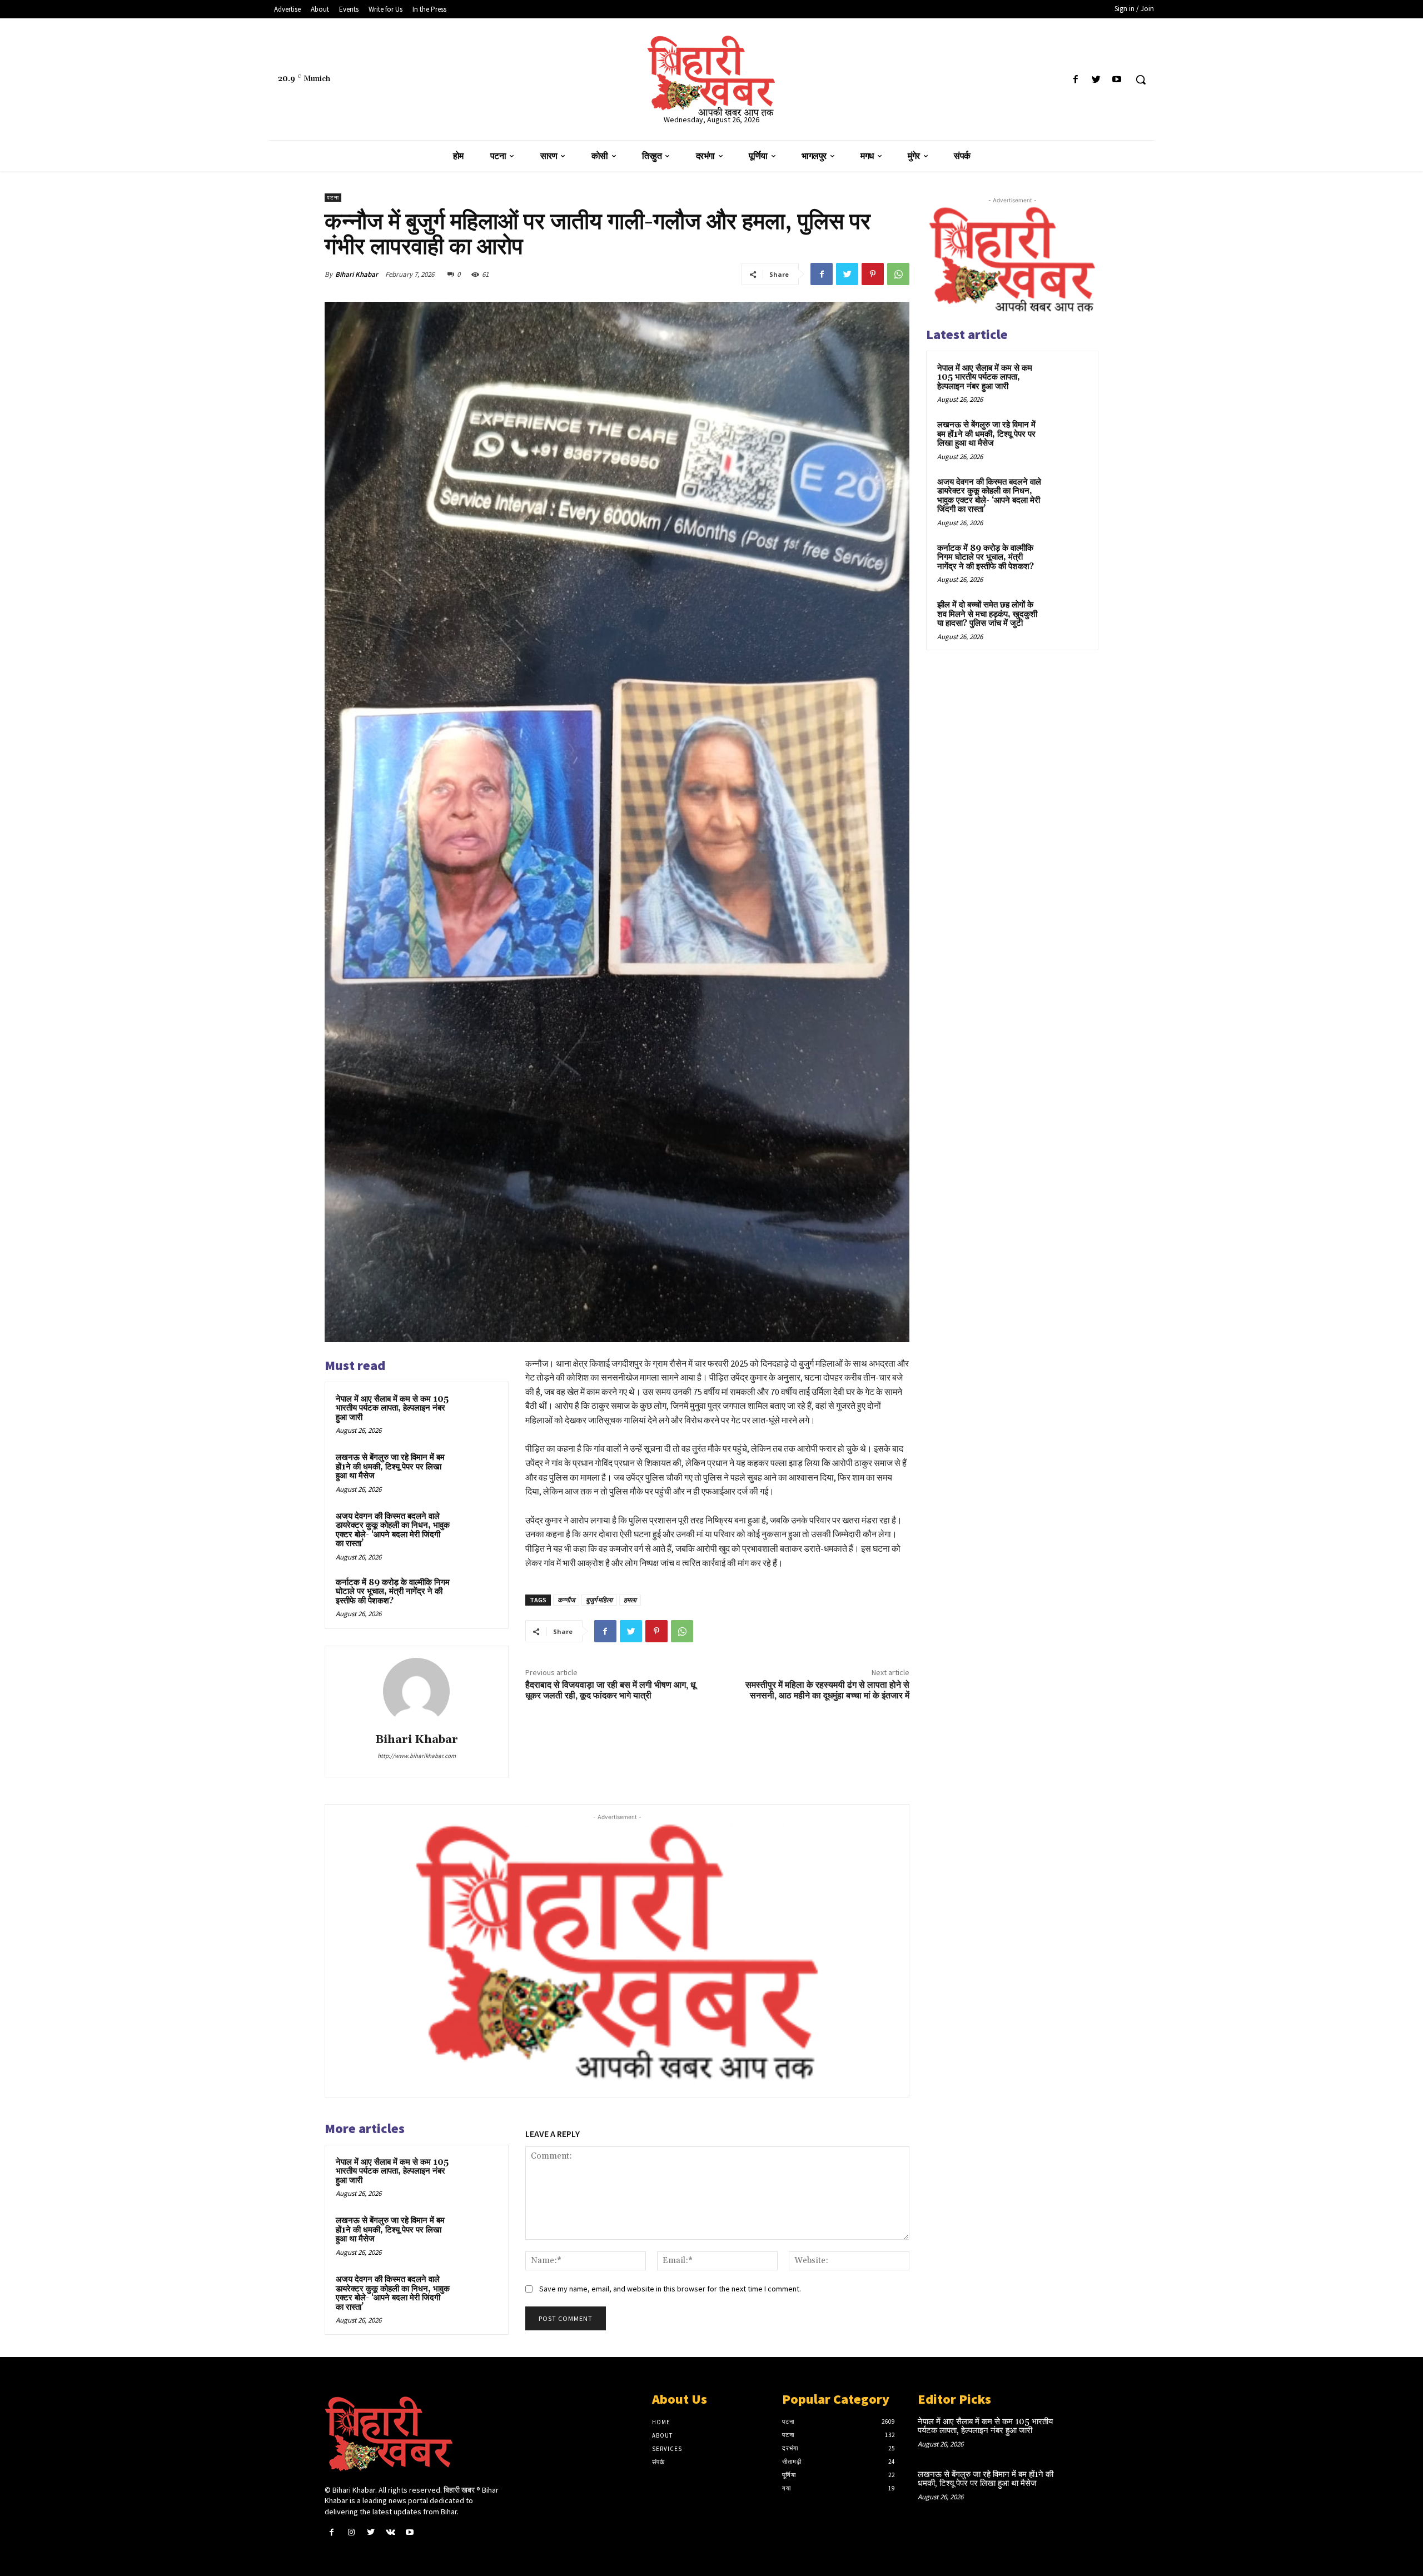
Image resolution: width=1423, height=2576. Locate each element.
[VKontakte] (390, 2532)
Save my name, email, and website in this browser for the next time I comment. (670, 2289)
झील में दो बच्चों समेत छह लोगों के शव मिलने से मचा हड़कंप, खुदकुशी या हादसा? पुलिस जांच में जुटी (987, 614)
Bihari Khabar (357, 274)
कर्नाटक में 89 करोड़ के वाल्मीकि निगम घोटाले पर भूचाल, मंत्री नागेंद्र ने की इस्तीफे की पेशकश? (393, 1592)
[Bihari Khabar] (416, 1691)
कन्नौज (566, 1600)
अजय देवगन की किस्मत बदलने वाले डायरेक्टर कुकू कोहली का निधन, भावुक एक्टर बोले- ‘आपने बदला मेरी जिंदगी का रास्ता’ (393, 1530)
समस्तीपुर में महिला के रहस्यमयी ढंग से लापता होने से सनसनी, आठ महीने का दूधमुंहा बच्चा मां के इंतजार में (827, 1690)
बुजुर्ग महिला (599, 1600)
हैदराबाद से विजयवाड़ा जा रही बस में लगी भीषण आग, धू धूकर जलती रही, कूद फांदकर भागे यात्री (610, 1690)
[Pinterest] (873, 274)
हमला (630, 1600)
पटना (333, 198)
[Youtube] (1117, 80)
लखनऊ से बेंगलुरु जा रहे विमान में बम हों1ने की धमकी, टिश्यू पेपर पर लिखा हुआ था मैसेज (390, 1467)
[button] (1141, 79)
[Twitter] (1096, 80)
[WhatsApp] (898, 274)
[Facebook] (1075, 80)
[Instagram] (351, 2532)
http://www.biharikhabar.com (417, 1756)
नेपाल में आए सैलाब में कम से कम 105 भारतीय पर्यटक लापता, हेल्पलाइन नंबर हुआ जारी (392, 1408)
